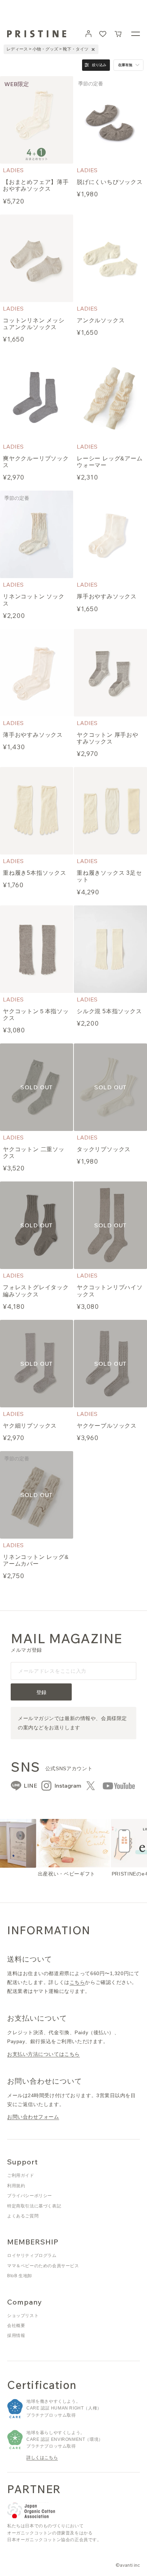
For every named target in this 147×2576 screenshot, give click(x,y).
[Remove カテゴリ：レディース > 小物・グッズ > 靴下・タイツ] (93, 49)
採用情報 (16, 2336)
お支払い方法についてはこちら (44, 2054)
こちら (77, 1982)
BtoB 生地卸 (20, 2276)
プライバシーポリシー (30, 2196)
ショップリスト (23, 2316)
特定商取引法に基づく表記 (34, 2206)
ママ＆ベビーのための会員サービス (43, 2266)
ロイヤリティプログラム (32, 2255)
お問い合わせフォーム (33, 2117)
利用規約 (16, 2186)
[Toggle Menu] (136, 34)
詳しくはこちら (42, 2458)
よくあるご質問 (23, 2216)
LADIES (13, 170)
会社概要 (16, 2326)
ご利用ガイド (21, 2175)
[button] (118, 34)
